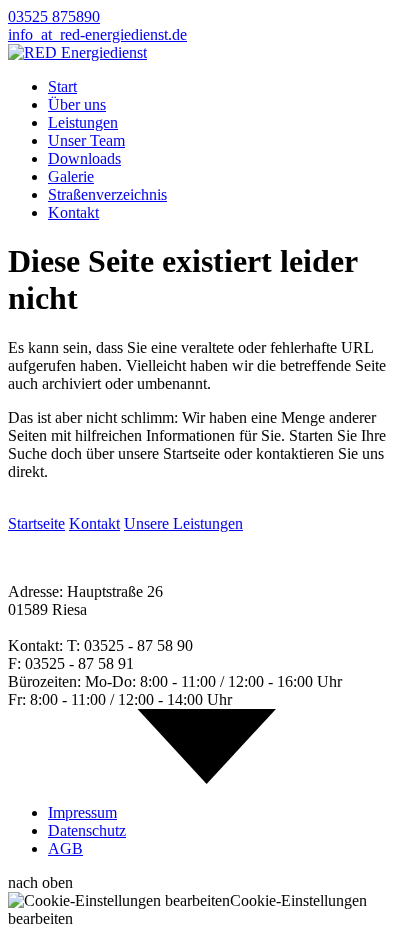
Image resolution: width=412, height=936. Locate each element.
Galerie (71, 176)
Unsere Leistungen (183, 523)
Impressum (82, 812)
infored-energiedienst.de (97, 34)
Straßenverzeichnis (107, 194)
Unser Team (86, 140)
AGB (65, 848)
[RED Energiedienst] (77, 52)
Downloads (84, 158)
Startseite (36, 523)
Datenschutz (87, 830)
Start (62, 86)
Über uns (77, 104)
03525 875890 (54, 16)
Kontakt (73, 212)
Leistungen (83, 122)
